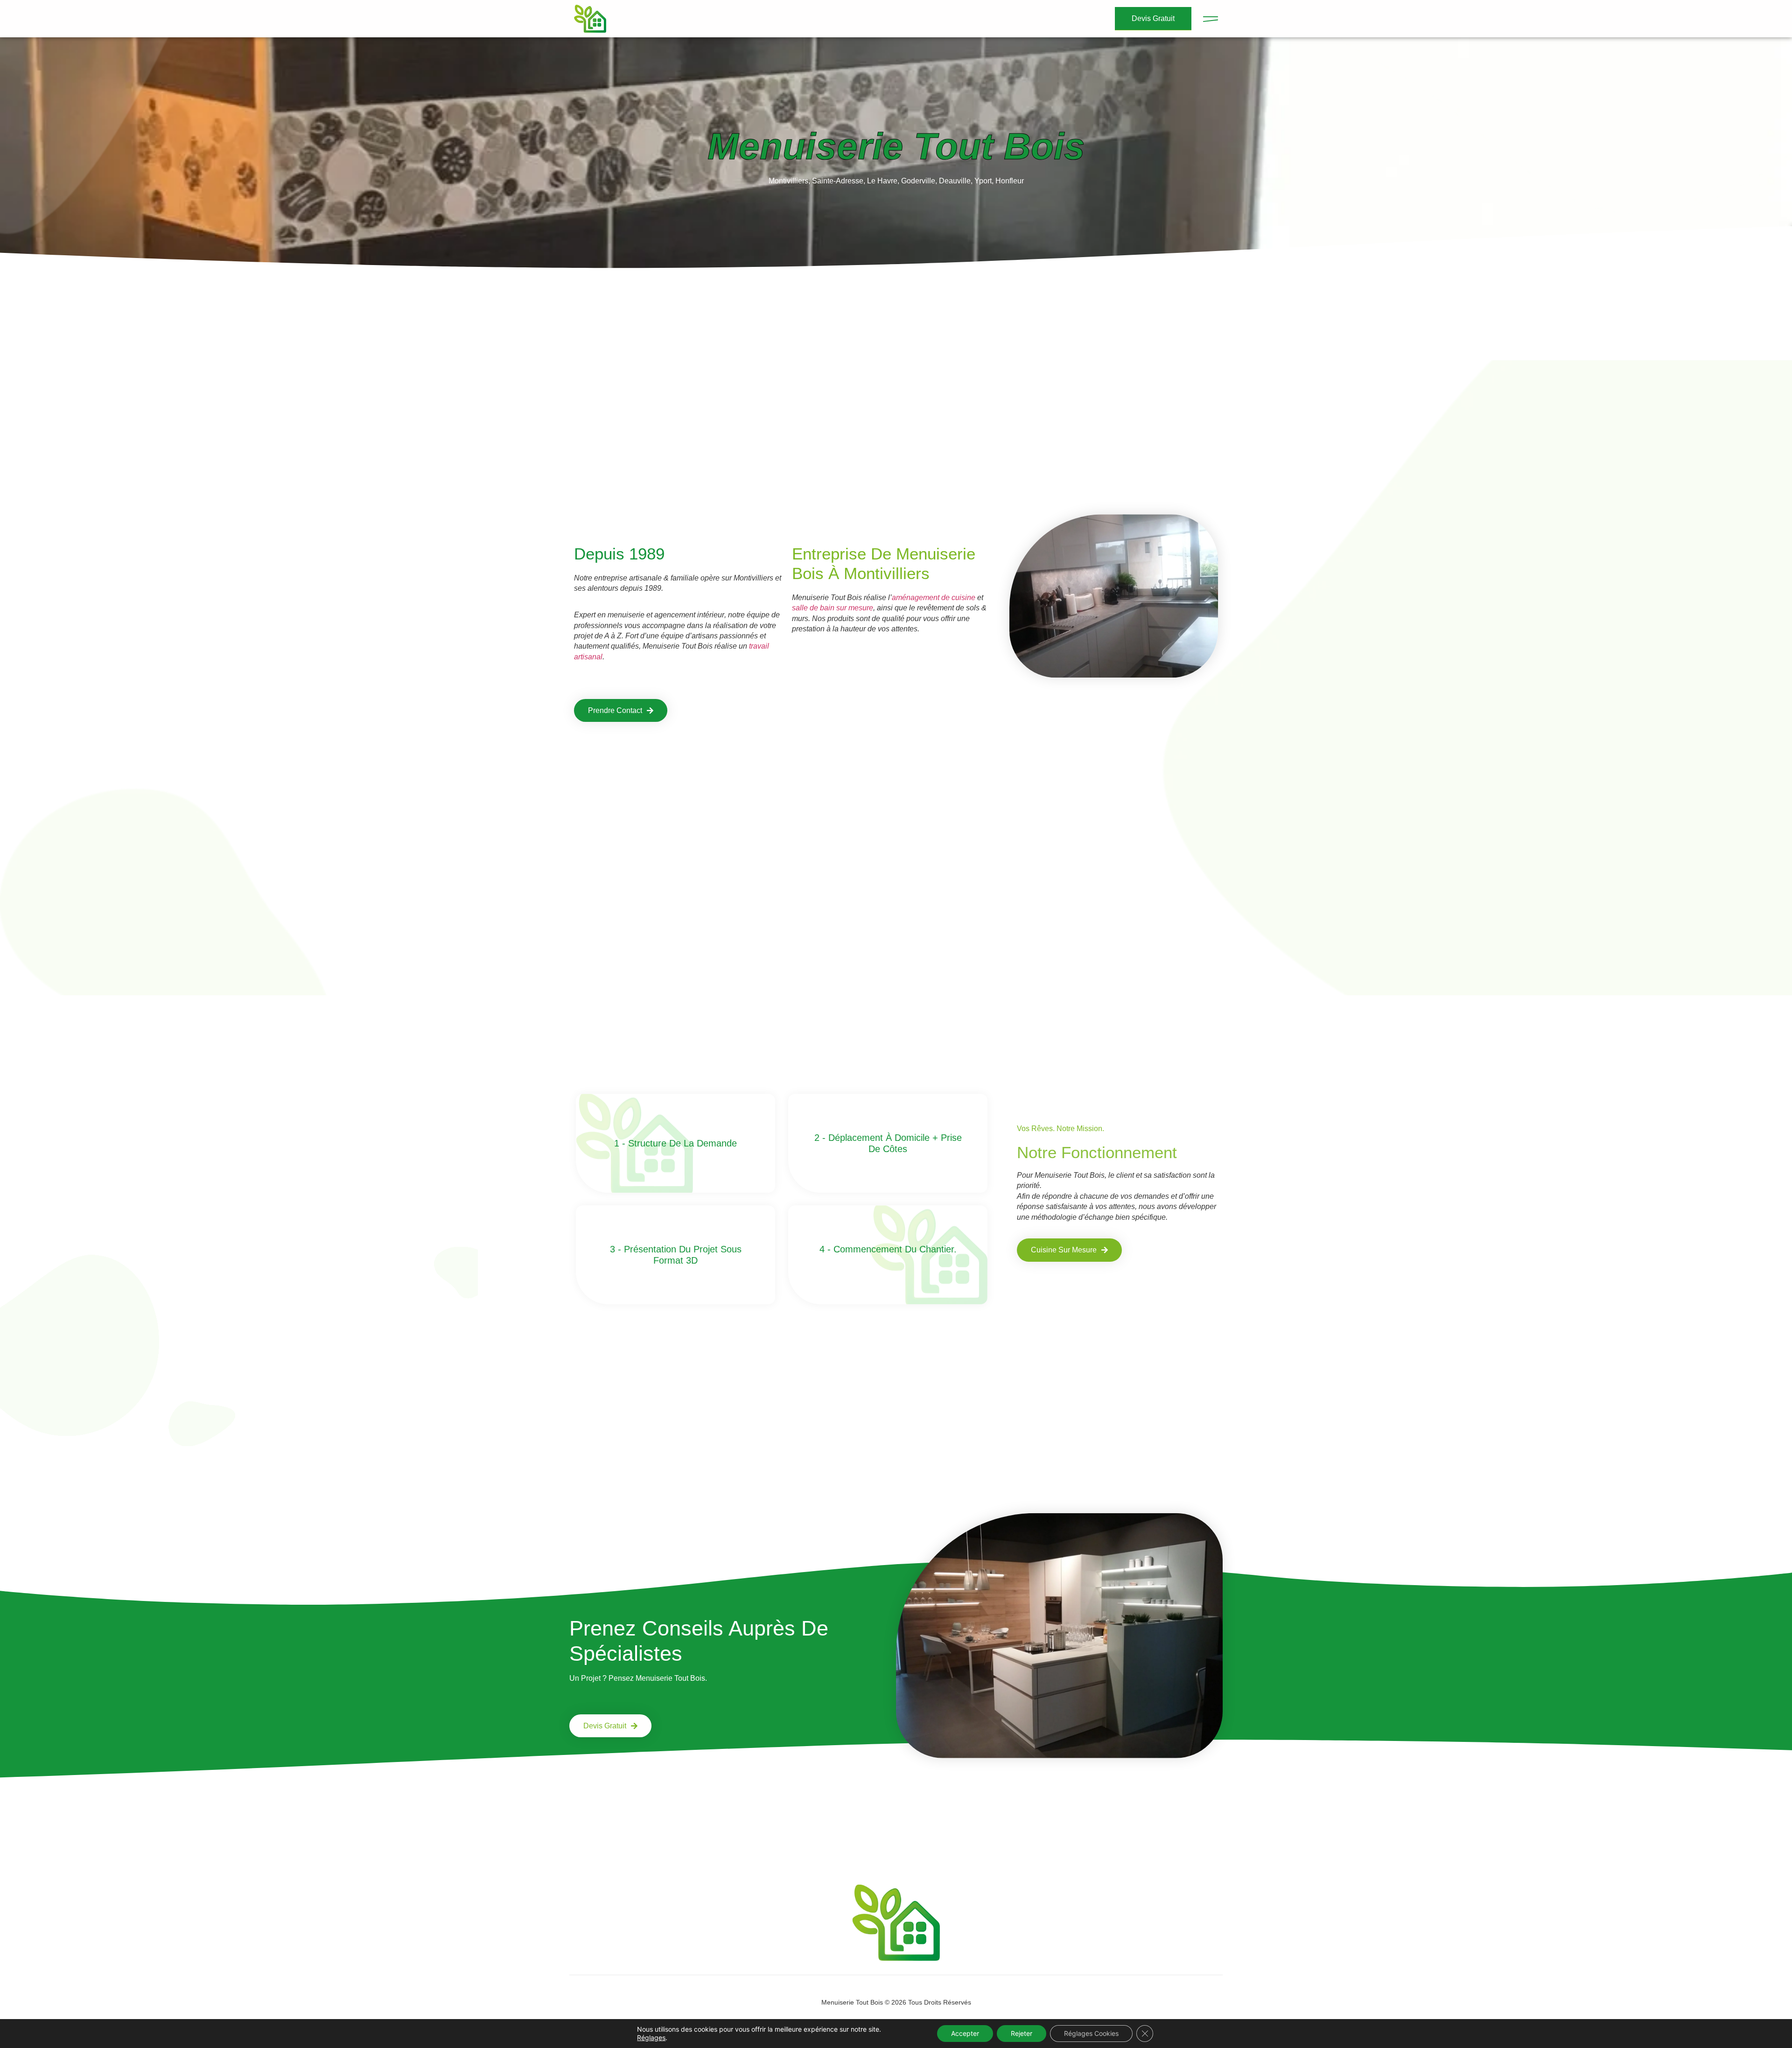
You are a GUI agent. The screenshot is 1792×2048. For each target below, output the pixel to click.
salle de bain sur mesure (833, 608)
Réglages (651, 2038)
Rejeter (1022, 2033)
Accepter (965, 2033)
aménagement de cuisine (934, 598)
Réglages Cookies (1091, 2033)
